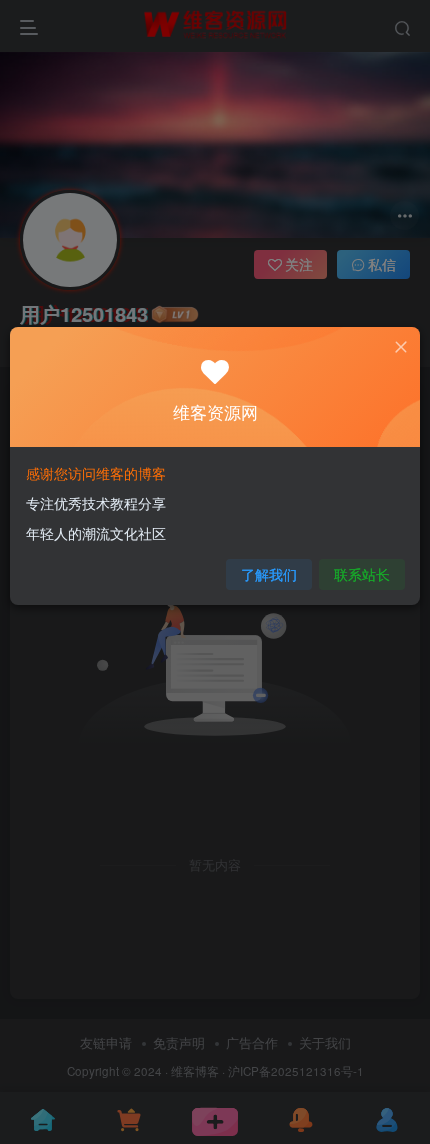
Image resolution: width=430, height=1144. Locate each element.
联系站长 (362, 574)
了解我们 (269, 574)
